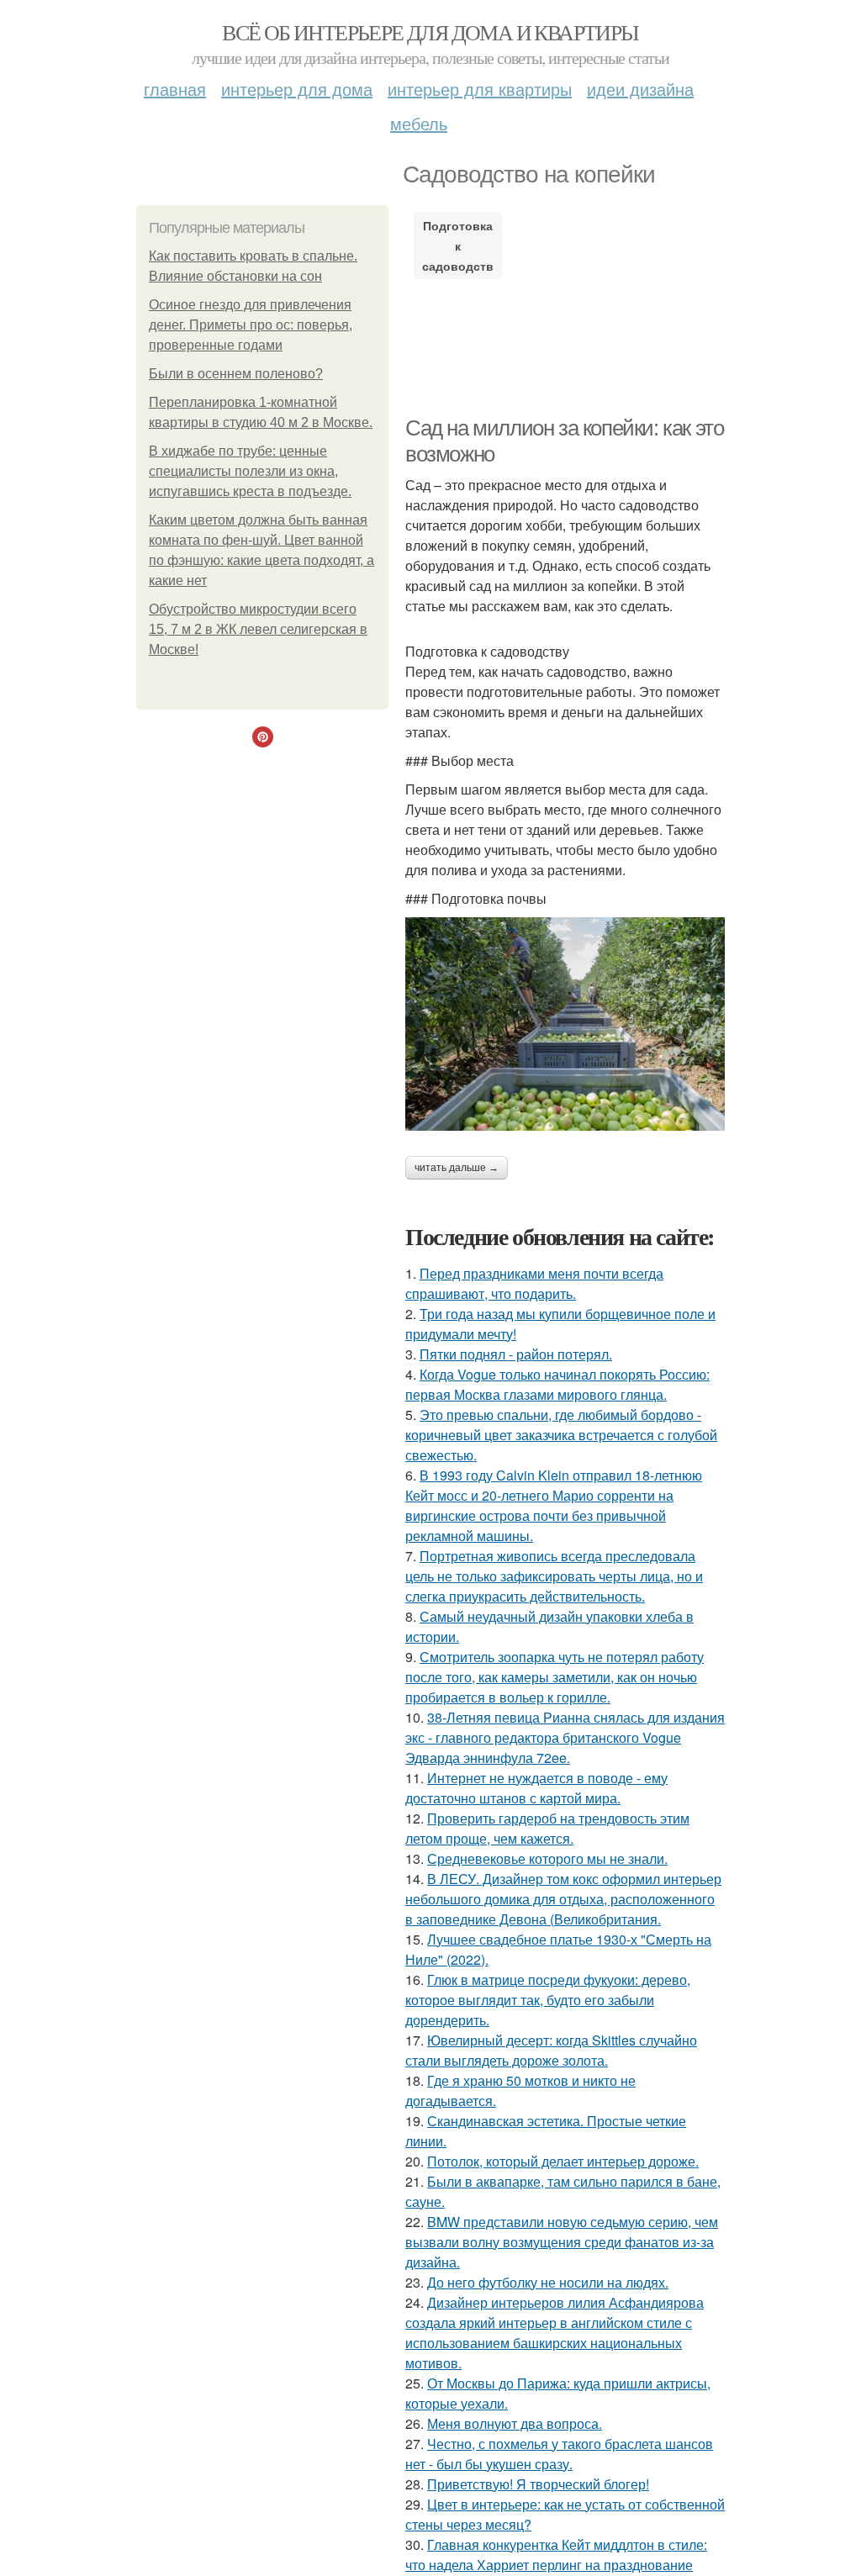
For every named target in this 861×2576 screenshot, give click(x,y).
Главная (175, 89)
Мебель (419, 123)
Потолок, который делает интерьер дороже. (563, 2161)
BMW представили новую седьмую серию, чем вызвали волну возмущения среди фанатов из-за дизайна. (562, 2242)
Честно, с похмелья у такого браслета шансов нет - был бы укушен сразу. (559, 2454)
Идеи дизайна (640, 89)
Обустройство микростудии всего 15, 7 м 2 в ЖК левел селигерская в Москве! (258, 629)
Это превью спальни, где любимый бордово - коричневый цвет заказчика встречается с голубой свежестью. (561, 1435)
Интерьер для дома (297, 89)
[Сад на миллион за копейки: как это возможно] (565, 1024)
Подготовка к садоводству (458, 245)
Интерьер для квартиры (480, 89)
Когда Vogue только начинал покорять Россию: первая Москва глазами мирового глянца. (557, 1384)
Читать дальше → (457, 1168)
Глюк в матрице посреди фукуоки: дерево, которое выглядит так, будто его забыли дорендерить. (548, 2000)
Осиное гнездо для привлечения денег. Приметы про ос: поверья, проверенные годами (251, 325)
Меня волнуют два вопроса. (515, 2423)
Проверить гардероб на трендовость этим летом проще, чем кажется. (547, 1828)
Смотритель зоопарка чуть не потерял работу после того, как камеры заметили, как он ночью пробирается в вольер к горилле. (555, 1677)
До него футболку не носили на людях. (548, 2282)
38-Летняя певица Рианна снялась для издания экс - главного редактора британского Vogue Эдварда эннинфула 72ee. (565, 1737)
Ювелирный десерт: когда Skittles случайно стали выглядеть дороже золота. (551, 2050)
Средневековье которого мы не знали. (547, 1858)
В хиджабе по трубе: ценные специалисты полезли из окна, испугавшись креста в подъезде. (250, 471)
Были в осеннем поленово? (236, 374)
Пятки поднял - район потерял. (516, 1354)
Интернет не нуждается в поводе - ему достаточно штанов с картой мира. (536, 1788)
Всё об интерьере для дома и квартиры (430, 32)
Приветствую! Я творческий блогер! (538, 2484)
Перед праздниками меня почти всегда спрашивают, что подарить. (534, 1283)
